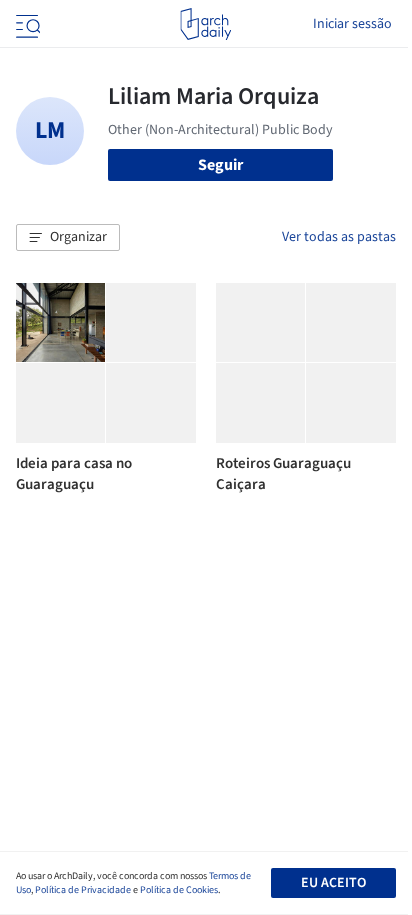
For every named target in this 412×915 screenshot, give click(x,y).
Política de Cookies (179, 890)
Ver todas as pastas (339, 237)
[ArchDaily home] (205, 24)
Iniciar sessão (352, 24)
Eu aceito (333, 883)
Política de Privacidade (83, 890)
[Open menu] (26, 24)
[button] (68, 238)
